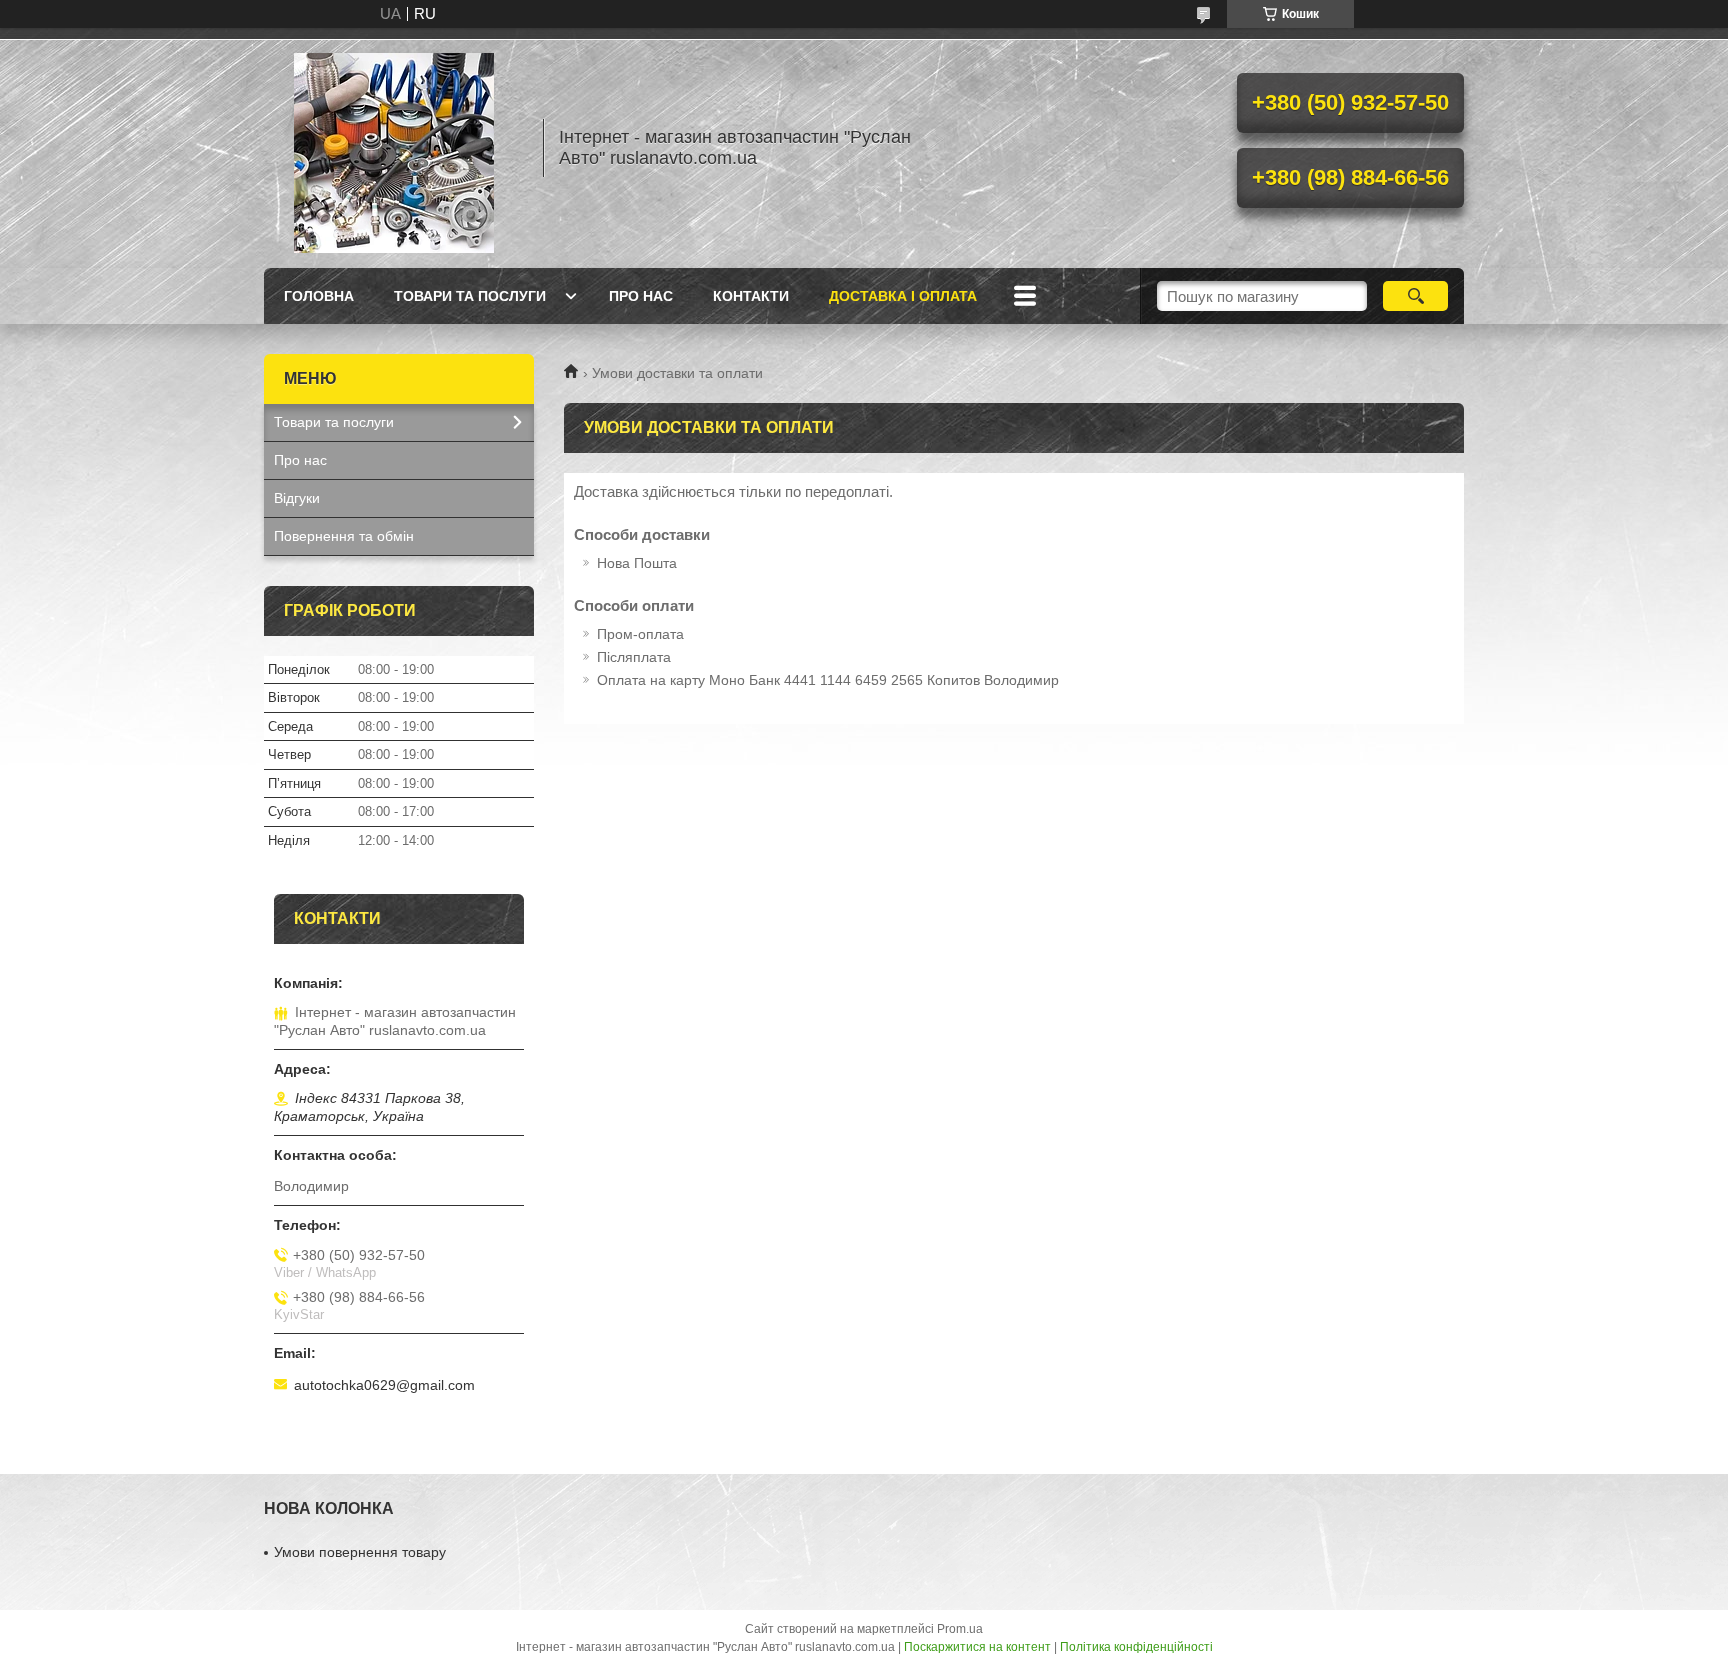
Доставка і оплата (903, 296)
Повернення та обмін (344, 536)
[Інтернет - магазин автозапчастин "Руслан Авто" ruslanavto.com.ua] (394, 148)
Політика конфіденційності (1136, 1647)
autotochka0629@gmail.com (384, 1385)
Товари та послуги (470, 296)
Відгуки (297, 498)
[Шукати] (1415, 296)
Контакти (751, 296)
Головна (319, 296)
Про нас (641, 296)
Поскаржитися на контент (977, 1647)
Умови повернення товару (360, 1552)
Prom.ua (960, 1629)
